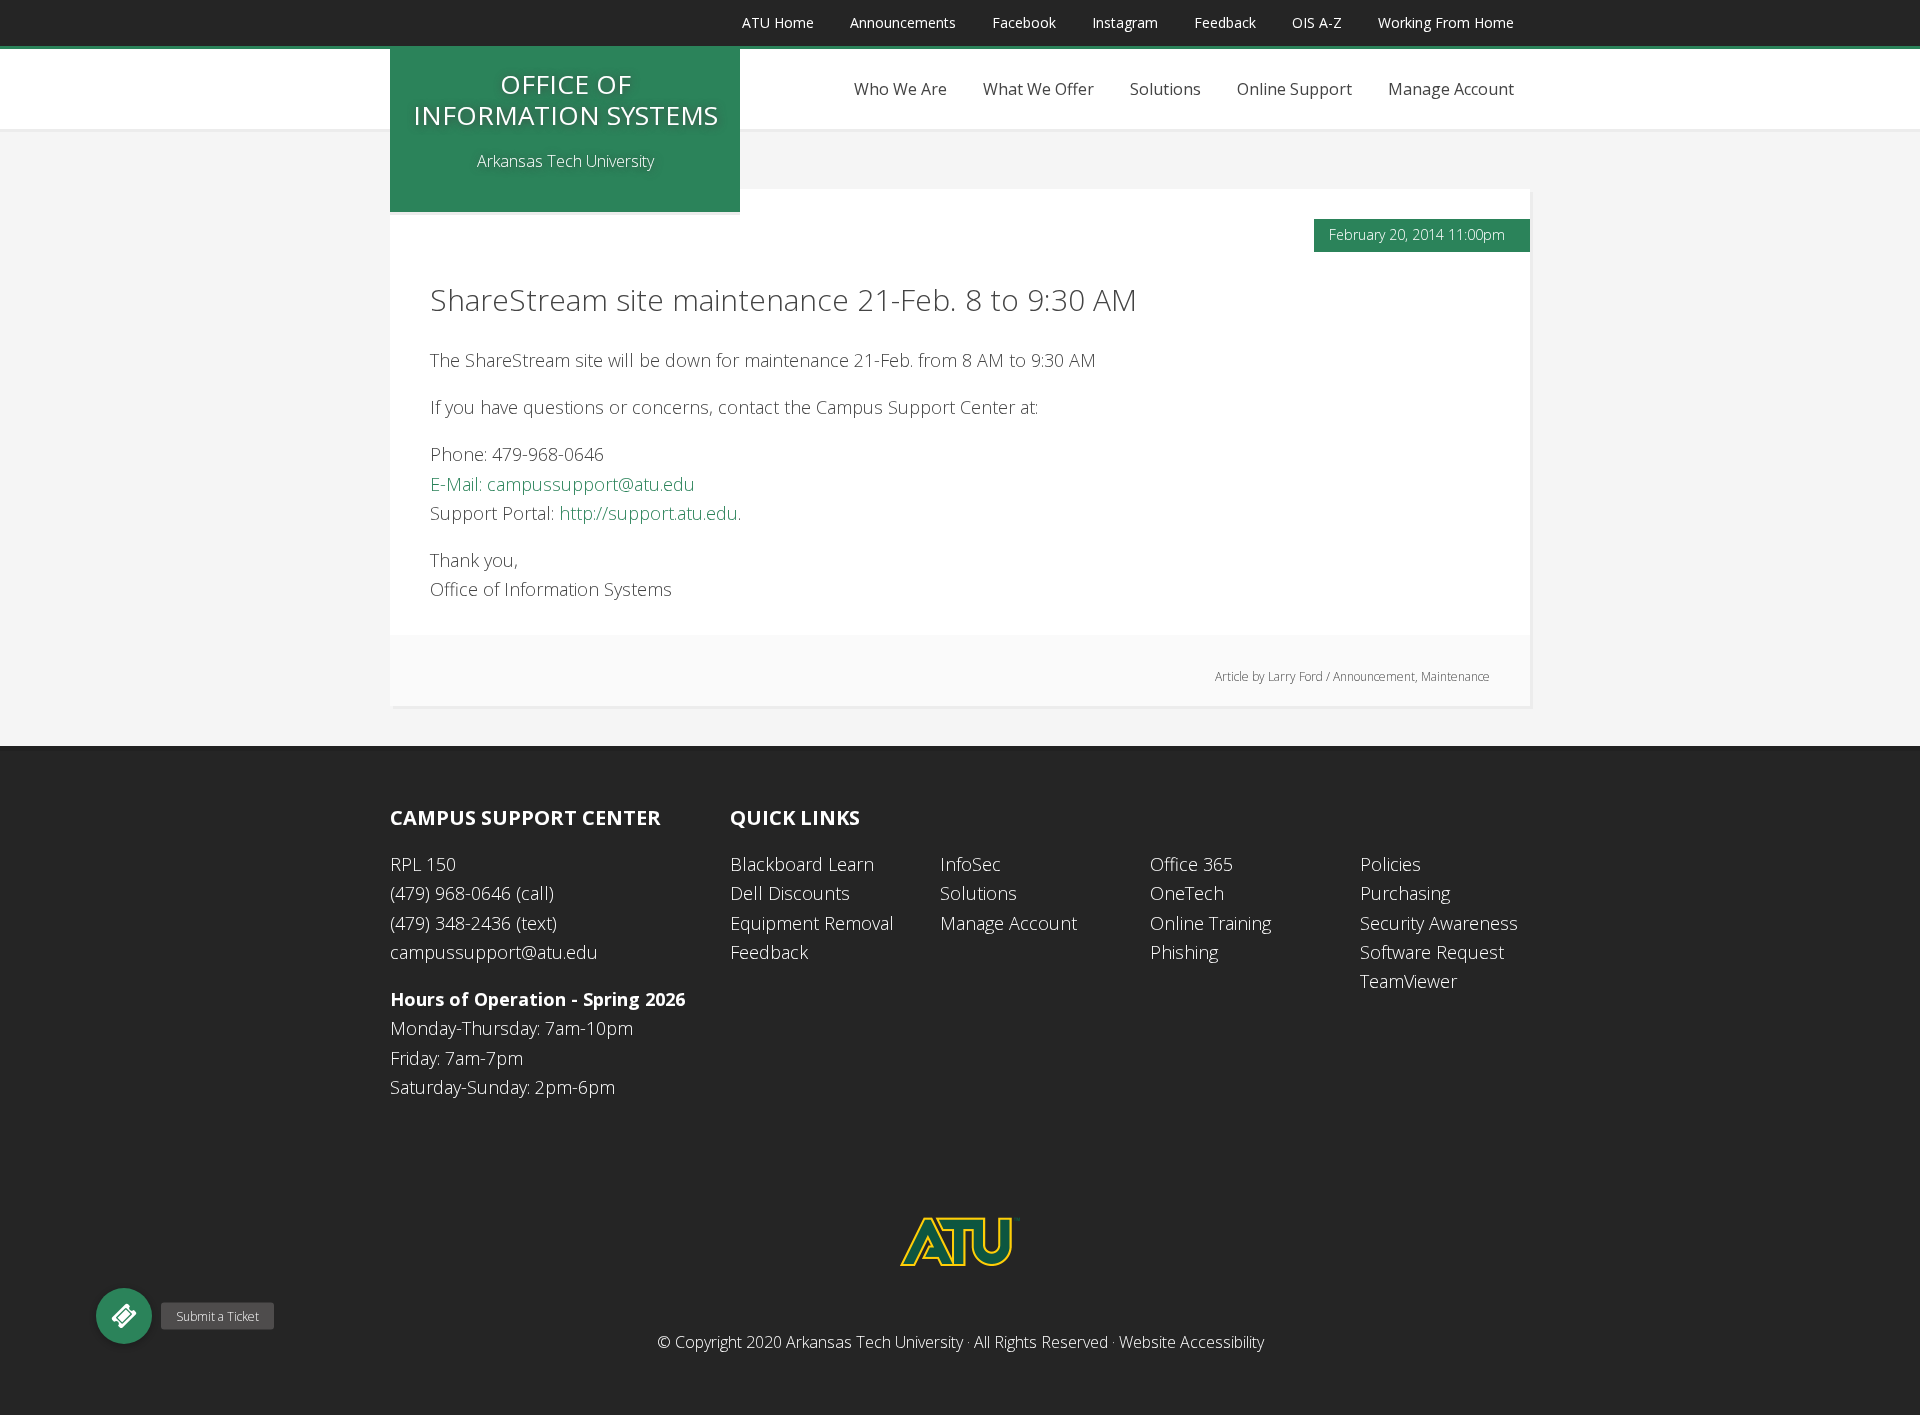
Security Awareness (1439, 923)
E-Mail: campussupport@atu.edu (562, 484)
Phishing (1184, 952)
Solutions (978, 893)
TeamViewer (1408, 981)
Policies (1390, 864)
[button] (124, 1316)
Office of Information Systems (565, 99)
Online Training (1210, 923)
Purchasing (1405, 893)
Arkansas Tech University (874, 1342)
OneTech (1187, 893)
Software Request (1432, 952)
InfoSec (970, 864)
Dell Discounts (790, 893)
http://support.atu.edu (648, 513)
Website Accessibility (1191, 1342)
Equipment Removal (812, 923)
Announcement (1374, 676)
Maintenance (1455, 676)
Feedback (769, 952)
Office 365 (1191, 864)
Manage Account (1008, 923)
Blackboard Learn (802, 864)
